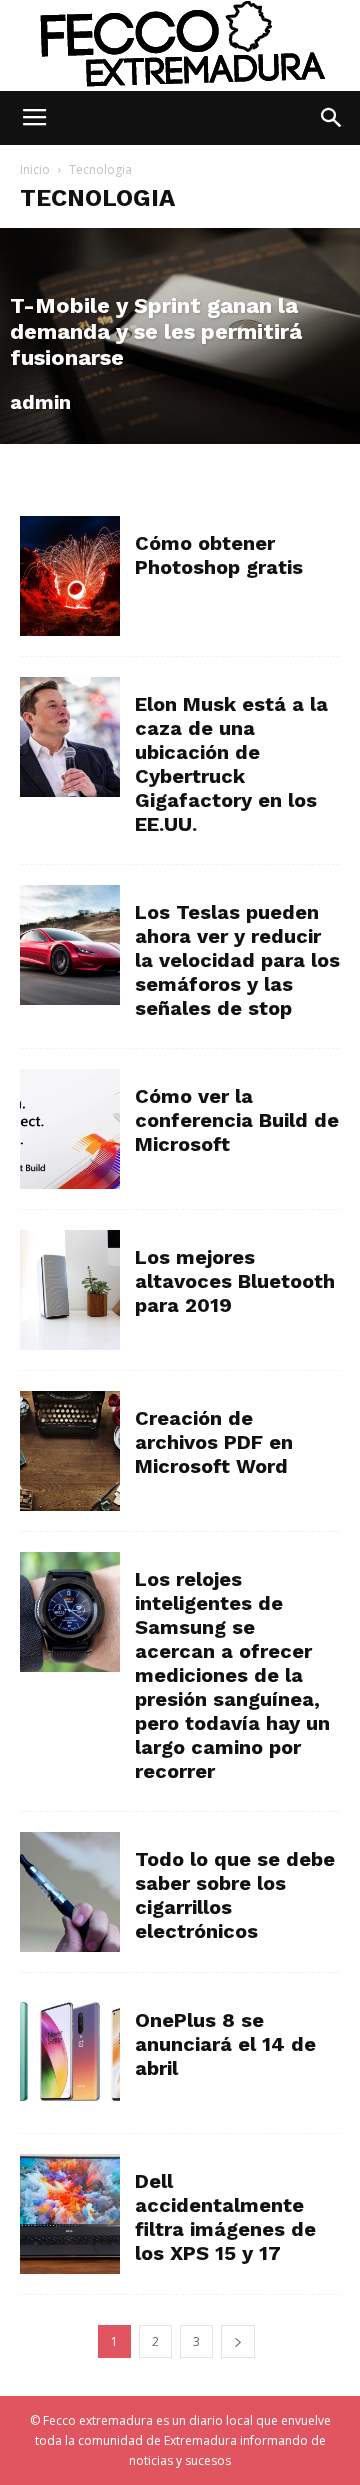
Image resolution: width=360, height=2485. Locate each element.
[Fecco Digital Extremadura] (180, 46)
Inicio (35, 169)
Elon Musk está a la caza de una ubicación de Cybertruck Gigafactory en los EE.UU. (231, 764)
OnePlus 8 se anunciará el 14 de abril (225, 2044)
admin (40, 402)
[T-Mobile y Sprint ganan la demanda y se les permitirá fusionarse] (180, 336)
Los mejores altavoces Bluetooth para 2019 (235, 1281)
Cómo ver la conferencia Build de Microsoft (237, 1120)
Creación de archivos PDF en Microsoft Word (214, 1442)
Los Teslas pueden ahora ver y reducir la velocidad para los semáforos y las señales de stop (237, 960)
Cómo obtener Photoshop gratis (219, 555)
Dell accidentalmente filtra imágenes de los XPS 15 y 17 (225, 2217)
